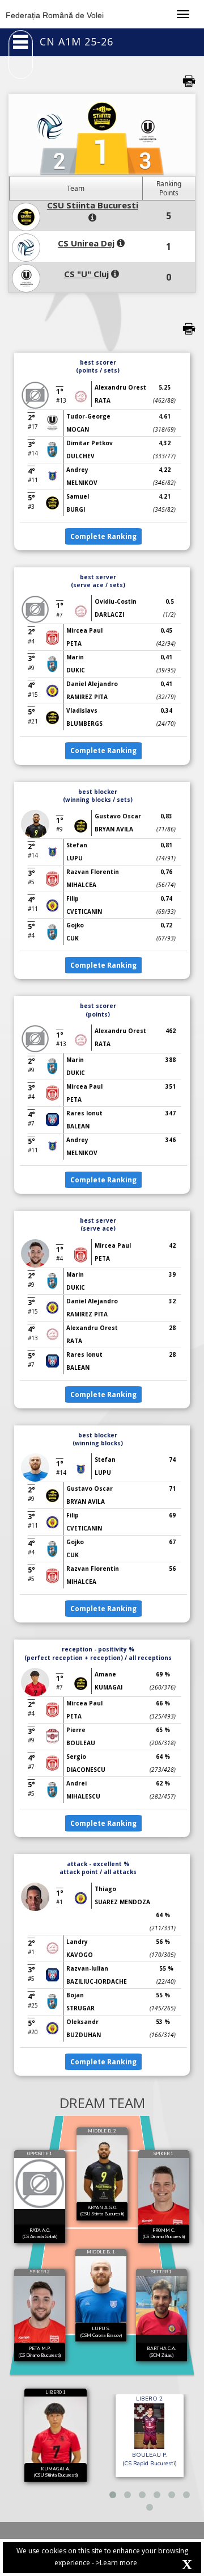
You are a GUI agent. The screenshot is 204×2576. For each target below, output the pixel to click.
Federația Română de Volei (55, 15)
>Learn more (116, 2563)
